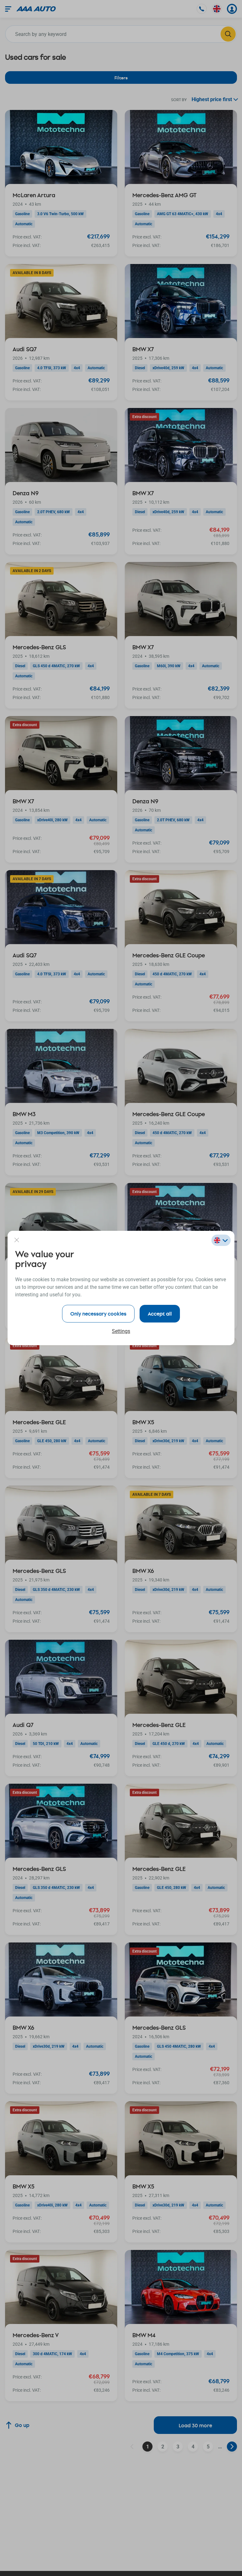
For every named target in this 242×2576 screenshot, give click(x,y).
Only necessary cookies (98, 1314)
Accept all (160, 1314)
